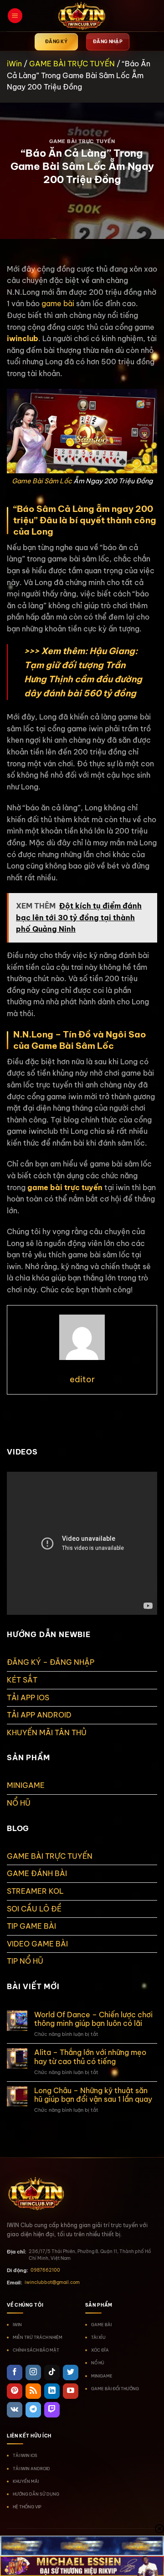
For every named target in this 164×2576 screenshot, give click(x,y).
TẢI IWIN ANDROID (31, 2469)
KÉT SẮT (22, 1680)
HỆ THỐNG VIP (27, 2507)
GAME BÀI (101, 2325)
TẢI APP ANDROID (39, 1715)
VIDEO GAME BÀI (37, 1944)
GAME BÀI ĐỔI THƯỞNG (115, 2389)
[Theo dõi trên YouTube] (71, 2391)
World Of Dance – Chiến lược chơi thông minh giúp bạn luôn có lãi (93, 2019)
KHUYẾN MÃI (26, 2481)
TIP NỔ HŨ (25, 1961)
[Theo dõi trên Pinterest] (15, 2391)
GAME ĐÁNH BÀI (37, 1873)
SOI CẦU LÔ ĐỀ (34, 1909)
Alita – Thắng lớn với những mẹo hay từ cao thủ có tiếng (90, 2057)
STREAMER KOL (35, 1891)
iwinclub (23, 338)
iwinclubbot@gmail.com (52, 2282)
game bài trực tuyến (65, 1187)
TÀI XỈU (98, 2337)
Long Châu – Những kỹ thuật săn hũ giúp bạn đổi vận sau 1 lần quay (93, 2095)
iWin (14, 64)
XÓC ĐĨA (100, 2350)
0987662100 (45, 2270)
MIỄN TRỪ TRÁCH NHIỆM (38, 2337)
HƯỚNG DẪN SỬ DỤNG (36, 2494)
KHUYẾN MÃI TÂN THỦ (47, 1732)
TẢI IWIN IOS (25, 2455)
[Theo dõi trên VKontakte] (15, 2410)
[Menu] (15, 16)
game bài (58, 303)
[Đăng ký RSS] (33, 2391)
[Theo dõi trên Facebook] (15, 2373)
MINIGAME (26, 1785)
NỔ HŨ (19, 1803)
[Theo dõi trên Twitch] (52, 2410)
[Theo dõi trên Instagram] (33, 2373)
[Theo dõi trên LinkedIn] (52, 2391)
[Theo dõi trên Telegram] (33, 2410)
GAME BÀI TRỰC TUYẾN (72, 64)
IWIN (17, 2325)
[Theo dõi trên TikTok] (52, 2373)
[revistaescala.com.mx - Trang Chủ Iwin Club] (82, 16)
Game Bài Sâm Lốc (42, 481)
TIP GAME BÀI (31, 1926)
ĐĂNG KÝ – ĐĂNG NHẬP (51, 1662)
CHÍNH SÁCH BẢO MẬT (36, 2350)
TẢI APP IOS (28, 1697)
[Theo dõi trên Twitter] (71, 2373)
